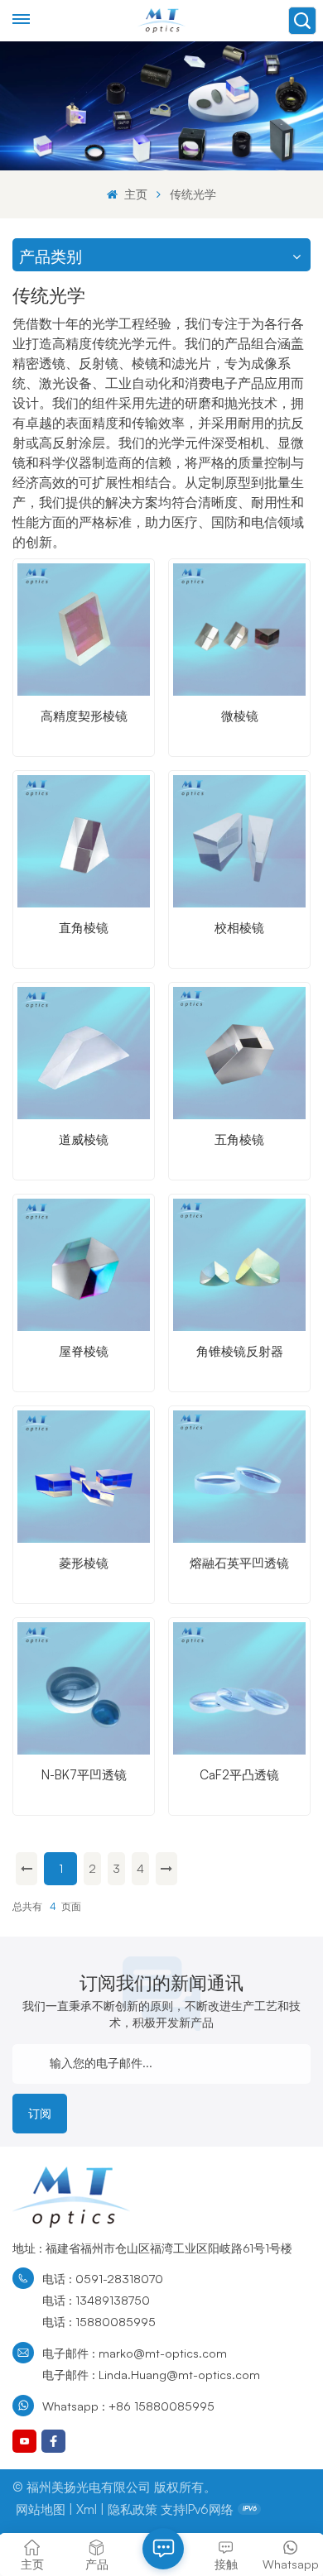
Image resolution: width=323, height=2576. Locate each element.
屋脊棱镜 (84, 1351)
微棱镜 (240, 716)
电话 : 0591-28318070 (103, 2278)
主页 (134, 194)
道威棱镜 (84, 1140)
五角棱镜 (239, 1140)
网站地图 (41, 2509)
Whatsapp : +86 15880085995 (128, 2406)
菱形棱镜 (84, 1563)
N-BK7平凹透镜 (84, 1775)
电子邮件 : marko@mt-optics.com (135, 2353)
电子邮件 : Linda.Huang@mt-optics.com (151, 2374)
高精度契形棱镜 (84, 716)
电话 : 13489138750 (96, 2300)
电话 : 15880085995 (99, 2321)
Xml (87, 2509)
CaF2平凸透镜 (239, 1775)
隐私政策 (133, 2509)
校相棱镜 (239, 928)
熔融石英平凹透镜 (239, 1563)
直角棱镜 (84, 928)
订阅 (40, 2113)
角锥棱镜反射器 (240, 1351)
